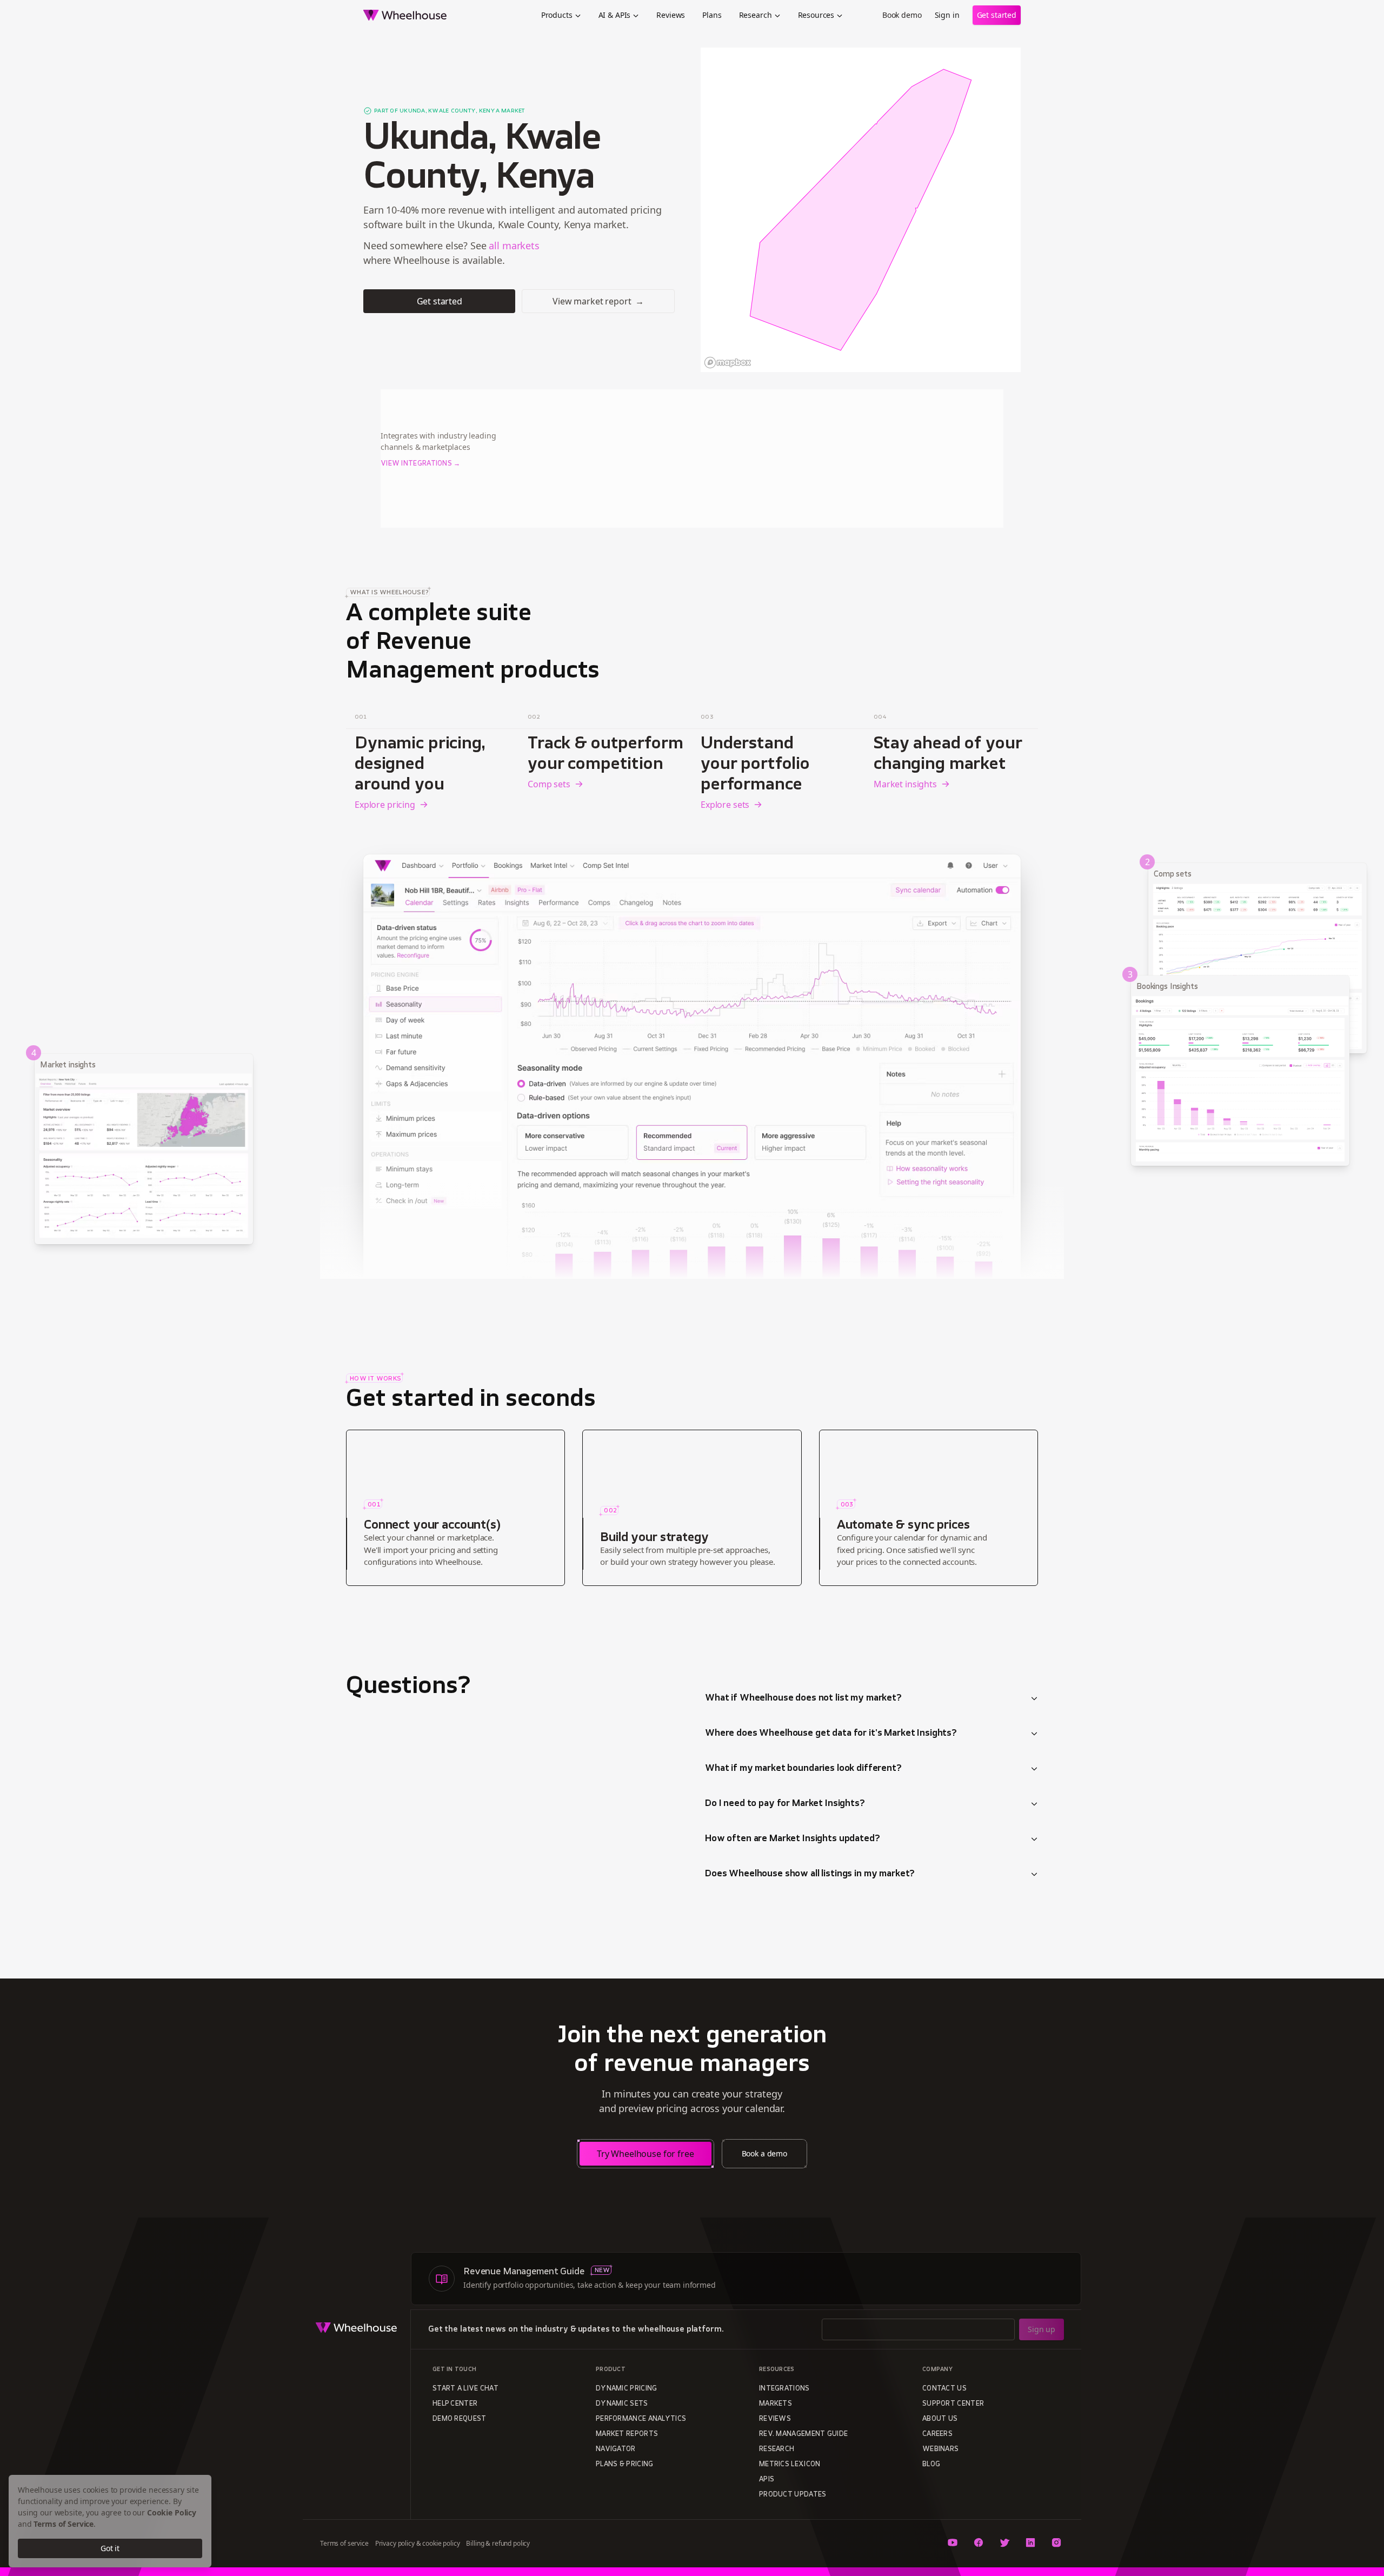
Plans (712, 15)
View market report (598, 301)
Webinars (940, 2449)
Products (557, 15)
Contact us (944, 2389)
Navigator (616, 2449)
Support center (953, 2404)
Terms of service (344, 2543)
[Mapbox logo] (728, 363)
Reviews (671, 15)
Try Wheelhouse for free (646, 2154)
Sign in (947, 15)
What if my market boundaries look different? (803, 1769)
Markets (776, 2404)
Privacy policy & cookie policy (418, 2543)
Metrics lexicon (790, 2465)
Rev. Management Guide (803, 2434)
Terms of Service (64, 2524)
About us (940, 2419)
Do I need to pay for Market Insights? (785, 1804)
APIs (767, 2480)
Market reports (627, 2434)
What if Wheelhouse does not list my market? (803, 1698)
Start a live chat (465, 2389)
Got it (110, 2548)
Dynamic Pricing (627, 2389)
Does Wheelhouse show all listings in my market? (810, 1874)
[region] (861, 210)
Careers (937, 2434)
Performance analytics (641, 2419)
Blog (931, 2465)
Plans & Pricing (625, 2465)
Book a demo (764, 2153)
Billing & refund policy (498, 2543)
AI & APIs (615, 15)
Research (756, 15)
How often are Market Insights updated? (793, 1839)
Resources (816, 15)
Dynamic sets (622, 2404)
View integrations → (421, 464)
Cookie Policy (172, 2512)
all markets (514, 245)
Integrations (784, 2389)
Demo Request (460, 2419)
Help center (455, 2404)
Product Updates (793, 2495)
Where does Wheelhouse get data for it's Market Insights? (831, 1734)
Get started (997, 15)
